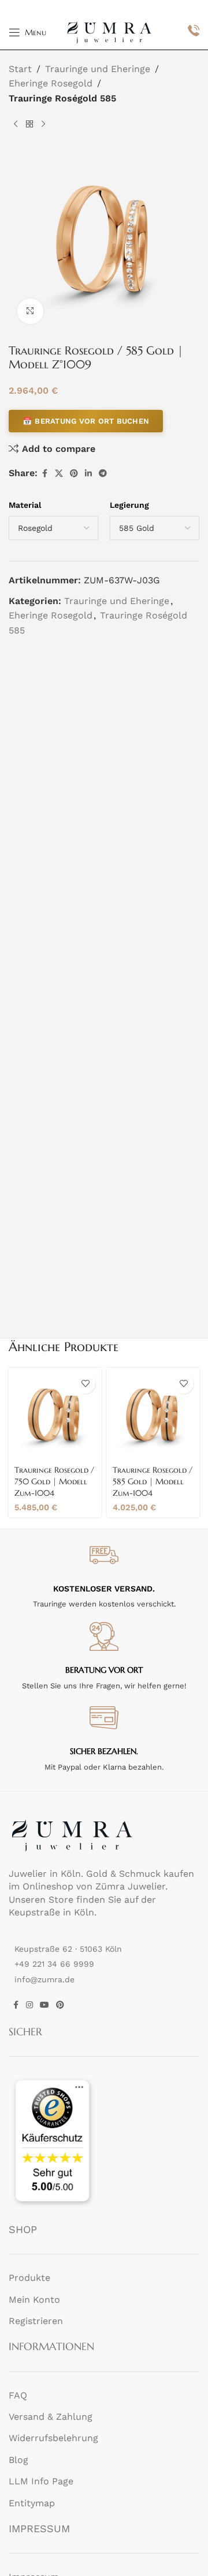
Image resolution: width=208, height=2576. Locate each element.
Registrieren (36, 2321)
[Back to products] (29, 124)
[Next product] (43, 124)
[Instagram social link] (29, 2004)
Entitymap (32, 2503)
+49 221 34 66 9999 (54, 1964)
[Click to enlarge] (30, 312)
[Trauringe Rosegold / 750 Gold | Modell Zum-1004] (55, 1414)
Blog (18, 2459)
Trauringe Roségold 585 (62, 98)
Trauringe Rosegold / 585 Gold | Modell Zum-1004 (153, 1481)
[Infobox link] (194, 32)
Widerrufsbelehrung (53, 2438)
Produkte (29, 2278)
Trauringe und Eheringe (98, 69)
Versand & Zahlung (51, 2417)
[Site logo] (109, 31)
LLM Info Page (41, 2481)
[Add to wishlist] (85, 1384)
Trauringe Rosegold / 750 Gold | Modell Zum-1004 (54, 1481)
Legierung (129, 505)
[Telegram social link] (103, 474)
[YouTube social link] (44, 2004)
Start (20, 69)
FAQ (18, 2395)
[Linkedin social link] (88, 474)
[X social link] (59, 474)
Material (25, 505)
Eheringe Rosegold (51, 83)
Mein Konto (34, 2299)
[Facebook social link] (44, 474)
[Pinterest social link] (74, 474)
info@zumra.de (44, 1979)
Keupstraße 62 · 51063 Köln (68, 1949)
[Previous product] (16, 124)
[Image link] (72, 1834)
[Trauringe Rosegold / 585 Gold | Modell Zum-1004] (153, 1414)
